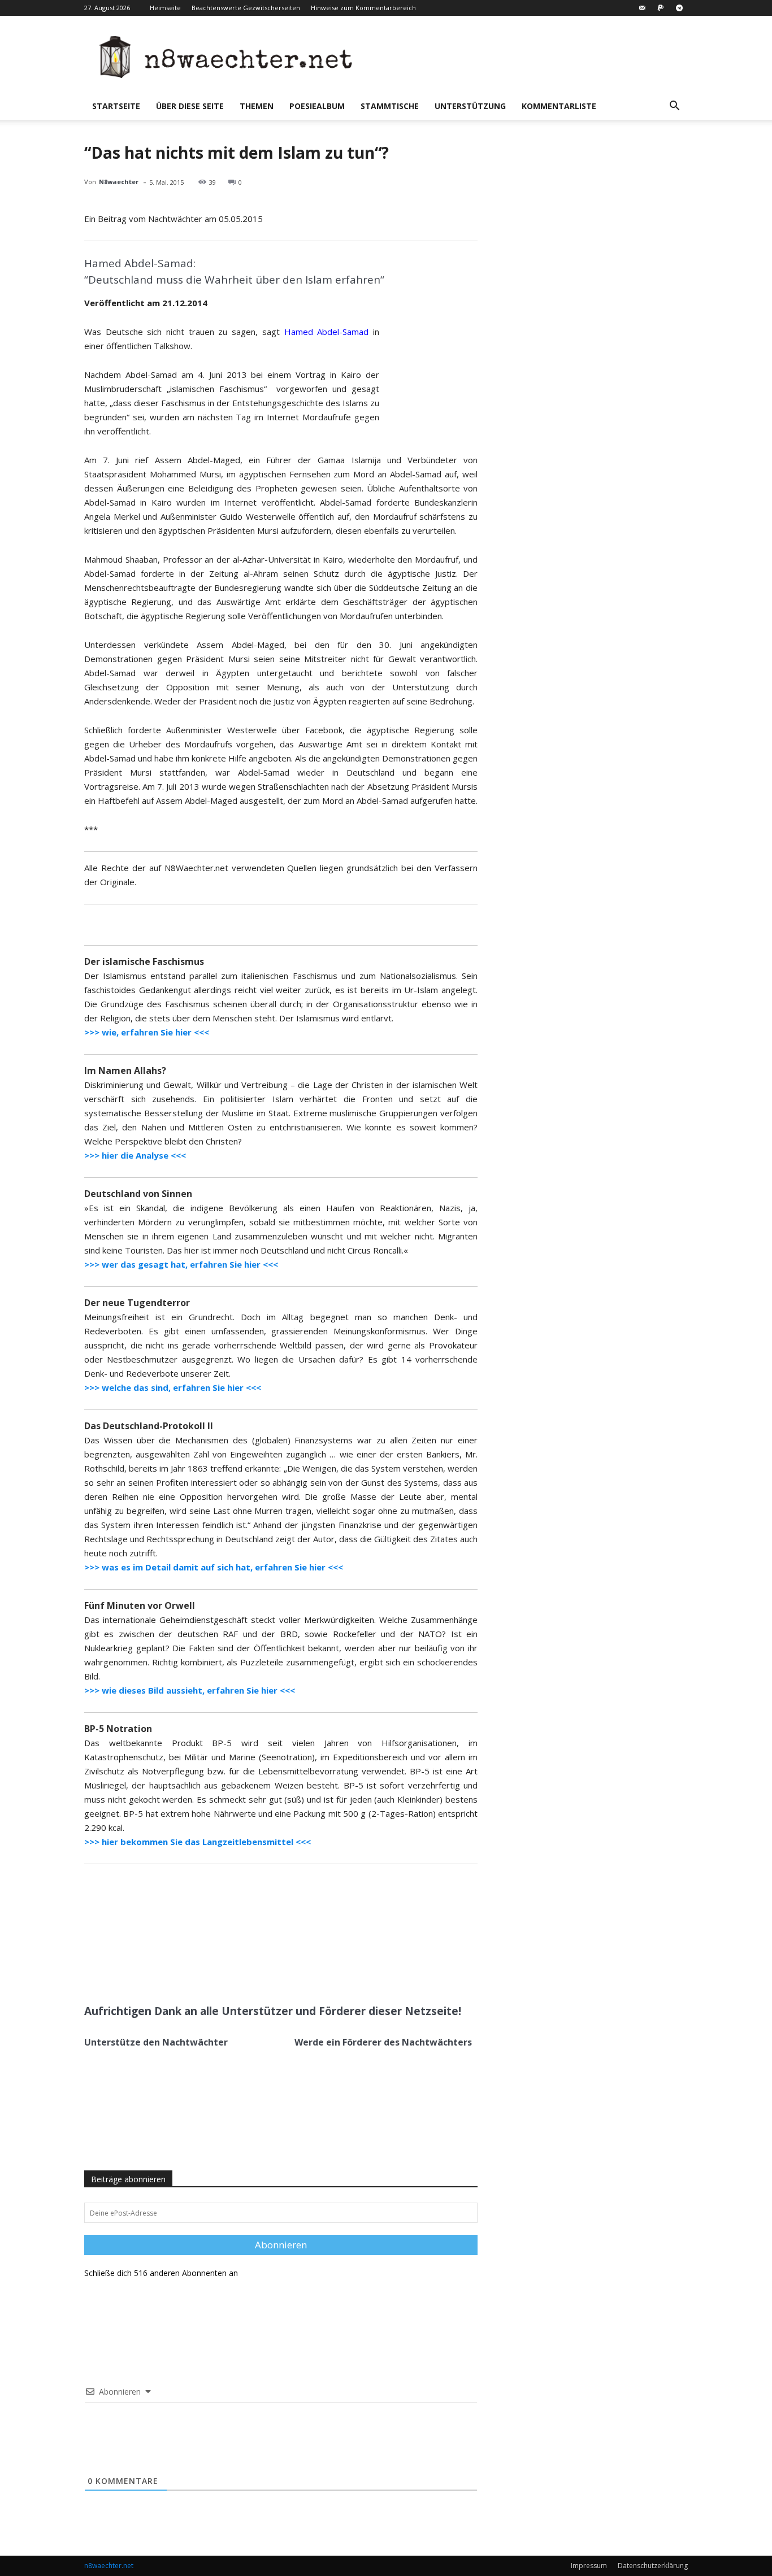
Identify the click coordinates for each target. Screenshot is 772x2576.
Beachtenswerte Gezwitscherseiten (246, 8)
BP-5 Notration (118, 1729)
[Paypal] (661, 8)
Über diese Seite (190, 106)
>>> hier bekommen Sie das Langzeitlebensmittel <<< (198, 1842)
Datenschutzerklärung (653, 2566)
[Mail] (642, 8)
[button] (674, 107)
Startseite (116, 106)
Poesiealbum (317, 106)
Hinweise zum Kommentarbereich (363, 8)
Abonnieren (281, 2245)
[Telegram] (679, 8)
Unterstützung (470, 106)
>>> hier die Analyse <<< (135, 1155)
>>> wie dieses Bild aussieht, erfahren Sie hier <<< (190, 1690)
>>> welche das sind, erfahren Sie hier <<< (173, 1387)
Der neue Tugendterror (137, 1303)
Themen (257, 106)
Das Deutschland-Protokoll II (149, 1426)
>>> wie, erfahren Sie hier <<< (147, 1032)
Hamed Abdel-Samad (327, 332)
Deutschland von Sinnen (138, 1194)
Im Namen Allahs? (125, 1071)
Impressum (589, 2566)
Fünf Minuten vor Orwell (140, 1605)
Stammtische (390, 106)
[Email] (219, 1968)
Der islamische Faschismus (144, 961)
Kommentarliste (559, 106)
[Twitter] (193, 1968)
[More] (246, 1968)
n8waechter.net (109, 2566)
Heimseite (165, 8)
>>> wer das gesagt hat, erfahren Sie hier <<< (181, 1264)
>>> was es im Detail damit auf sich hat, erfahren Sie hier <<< (214, 1567)
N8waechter (119, 182)
